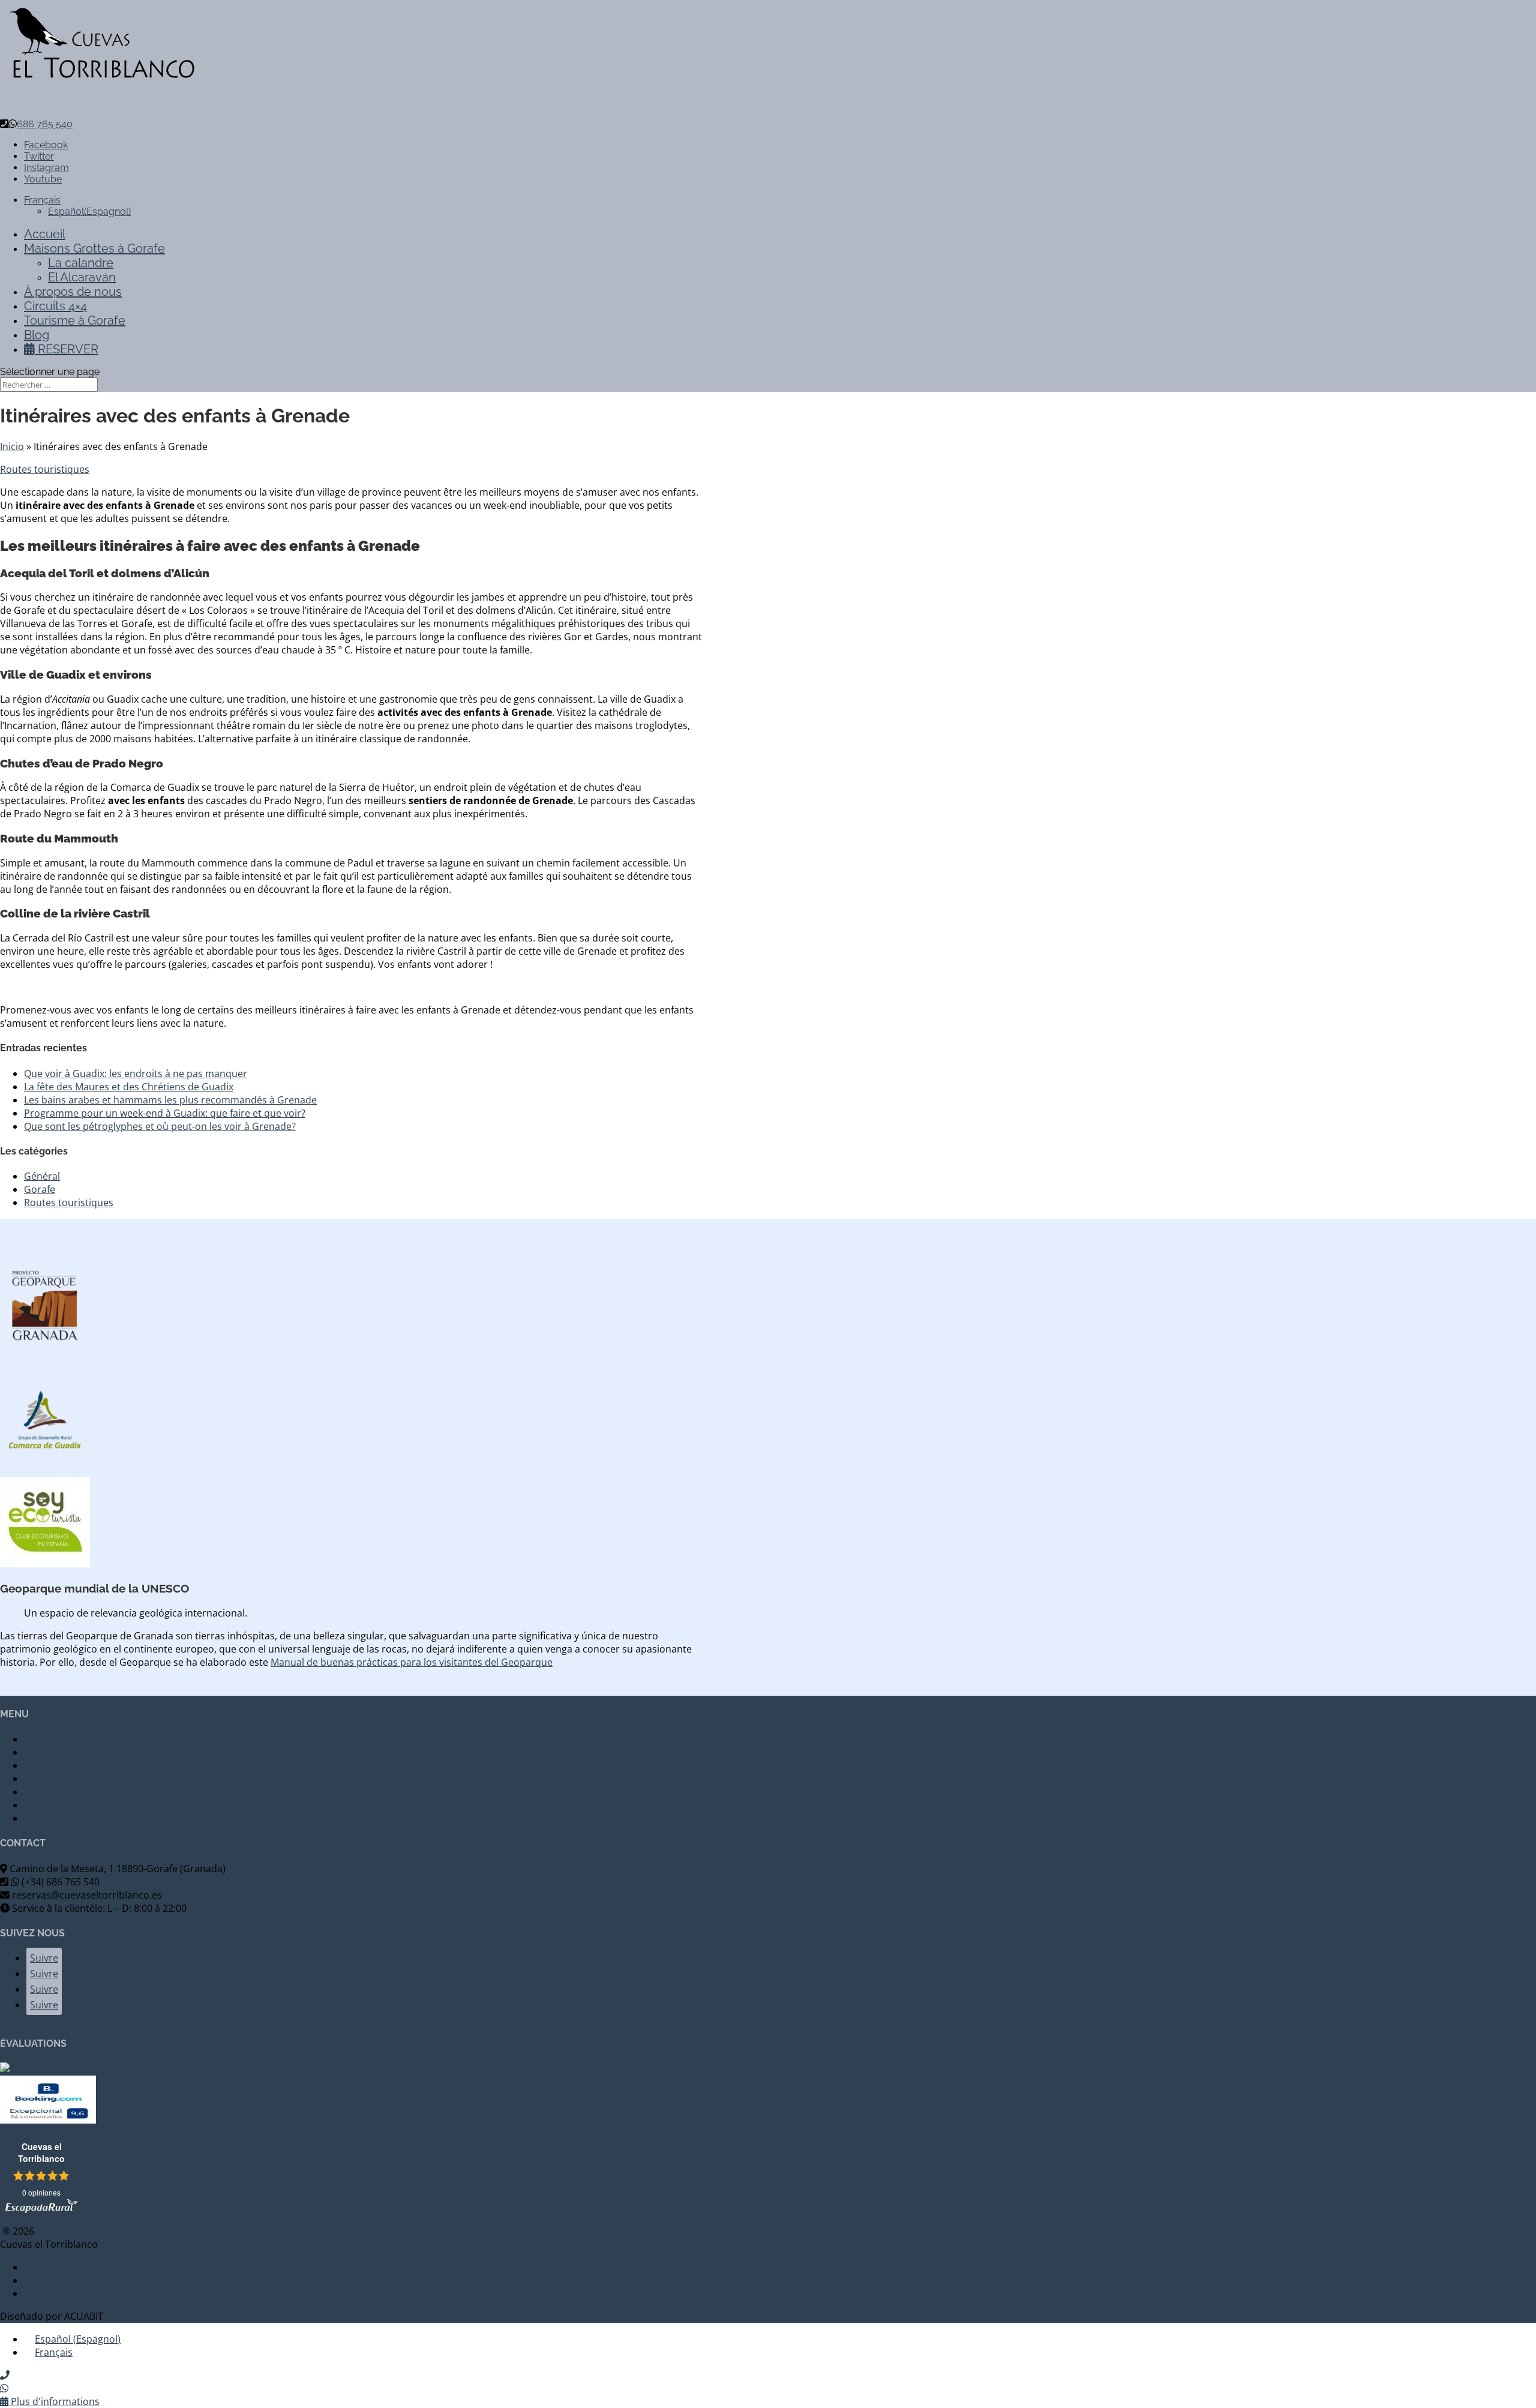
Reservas (44, 1818)
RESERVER (67, 349)
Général (42, 1176)
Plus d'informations (54, 2401)
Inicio (12, 446)
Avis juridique (55, 2267)
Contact (42, 1805)
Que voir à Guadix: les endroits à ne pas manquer (136, 1073)
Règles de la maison (69, 1779)
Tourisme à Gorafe (75, 320)
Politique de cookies (69, 2293)
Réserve (42, 1752)
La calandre (81, 263)
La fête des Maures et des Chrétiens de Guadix (129, 1087)
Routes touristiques (45, 469)
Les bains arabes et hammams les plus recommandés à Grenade (170, 1100)
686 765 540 (45, 124)
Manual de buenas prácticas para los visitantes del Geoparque (412, 1662)
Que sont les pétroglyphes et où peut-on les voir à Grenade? (160, 1126)
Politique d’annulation (74, 1792)
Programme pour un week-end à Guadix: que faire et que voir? (165, 1113)
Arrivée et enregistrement (82, 1765)
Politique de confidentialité (85, 2280)
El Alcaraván (82, 277)
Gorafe (40, 1189)
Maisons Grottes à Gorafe (82, 1739)
